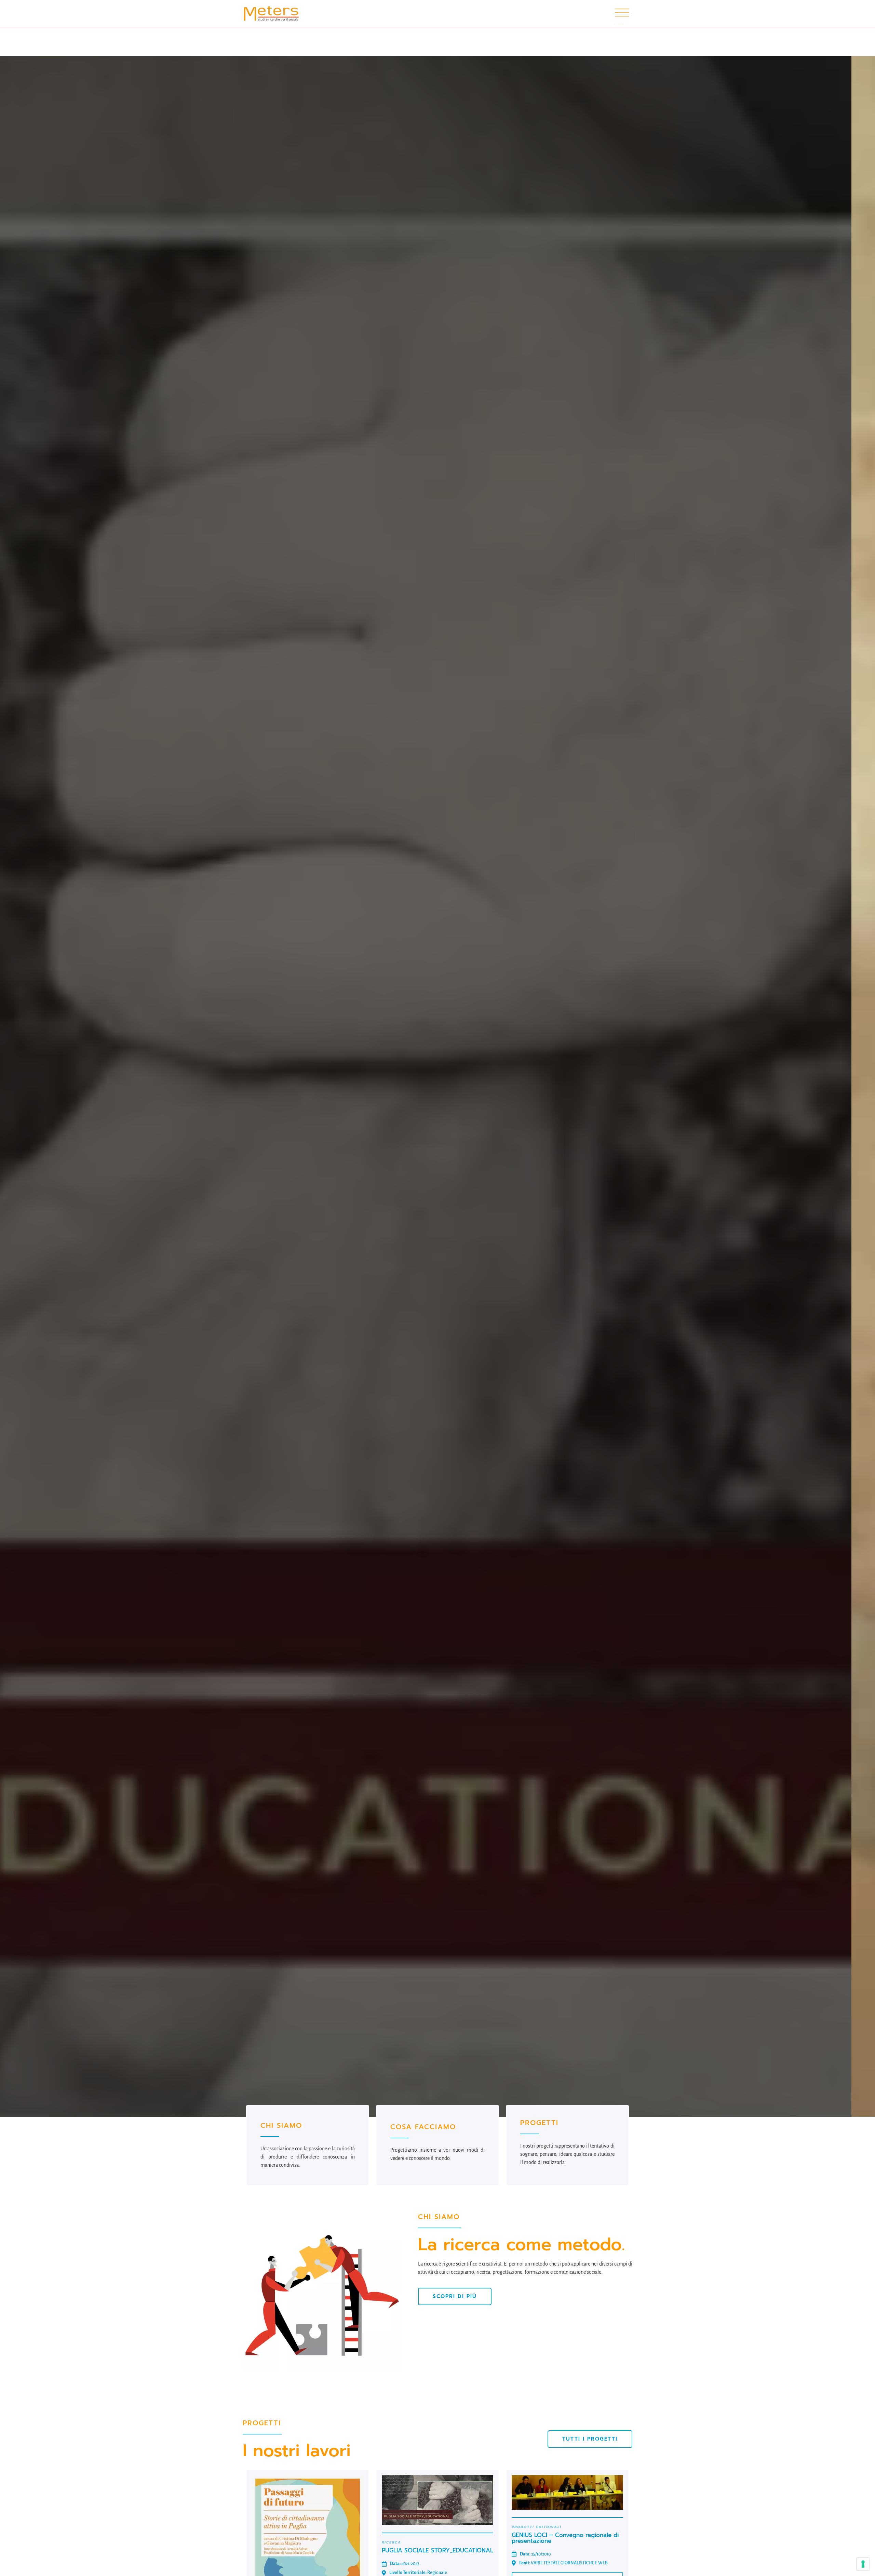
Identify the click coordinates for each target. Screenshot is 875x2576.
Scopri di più (165, 1116)
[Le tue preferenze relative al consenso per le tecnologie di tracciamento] (863, 2564)
